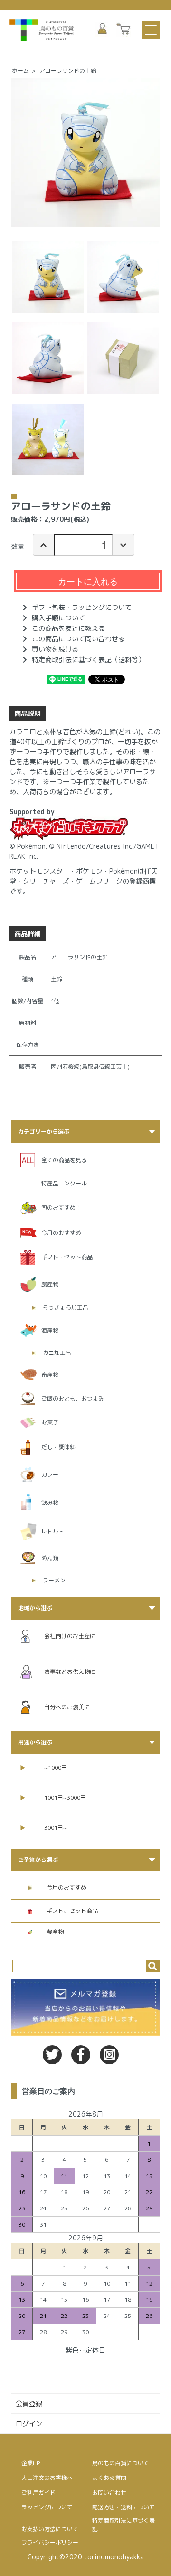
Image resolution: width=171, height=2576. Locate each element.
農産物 (50, 1284)
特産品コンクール (64, 1183)
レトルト (53, 1531)
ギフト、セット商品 (72, 1911)
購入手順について (58, 618)
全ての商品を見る (64, 1160)
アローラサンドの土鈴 (68, 71)
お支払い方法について (50, 2529)
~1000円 (56, 1767)
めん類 (50, 1558)
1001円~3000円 (65, 1797)
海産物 (50, 1330)
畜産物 (50, 1375)
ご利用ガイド (38, 2492)
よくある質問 (109, 2478)
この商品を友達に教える (68, 628)
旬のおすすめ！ (61, 1208)
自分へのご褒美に (67, 1707)
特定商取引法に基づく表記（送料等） (88, 660)
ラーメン (54, 1580)
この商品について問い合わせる (78, 639)
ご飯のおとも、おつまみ (73, 1398)
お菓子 (50, 1422)
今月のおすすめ (61, 1233)
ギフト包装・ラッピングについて (82, 607)
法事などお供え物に (70, 1672)
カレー (50, 1475)
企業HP (31, 2463)
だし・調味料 (58, 1447)
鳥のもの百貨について (121, 2463)
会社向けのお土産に (70, 1636)
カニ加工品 (57, 1353)
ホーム (20, 71)
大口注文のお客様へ (47, 2478)
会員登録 (29, 2403)
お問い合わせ (109, 2492)
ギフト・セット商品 (67, 1257)
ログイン (29, 2423)
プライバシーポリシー (50, 2542)
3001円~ (56, 1827)
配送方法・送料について (123, 2507)
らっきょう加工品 (66, 1308)
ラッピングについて (47, 2507)
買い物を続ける (55, 649)
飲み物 (50, 1503)
